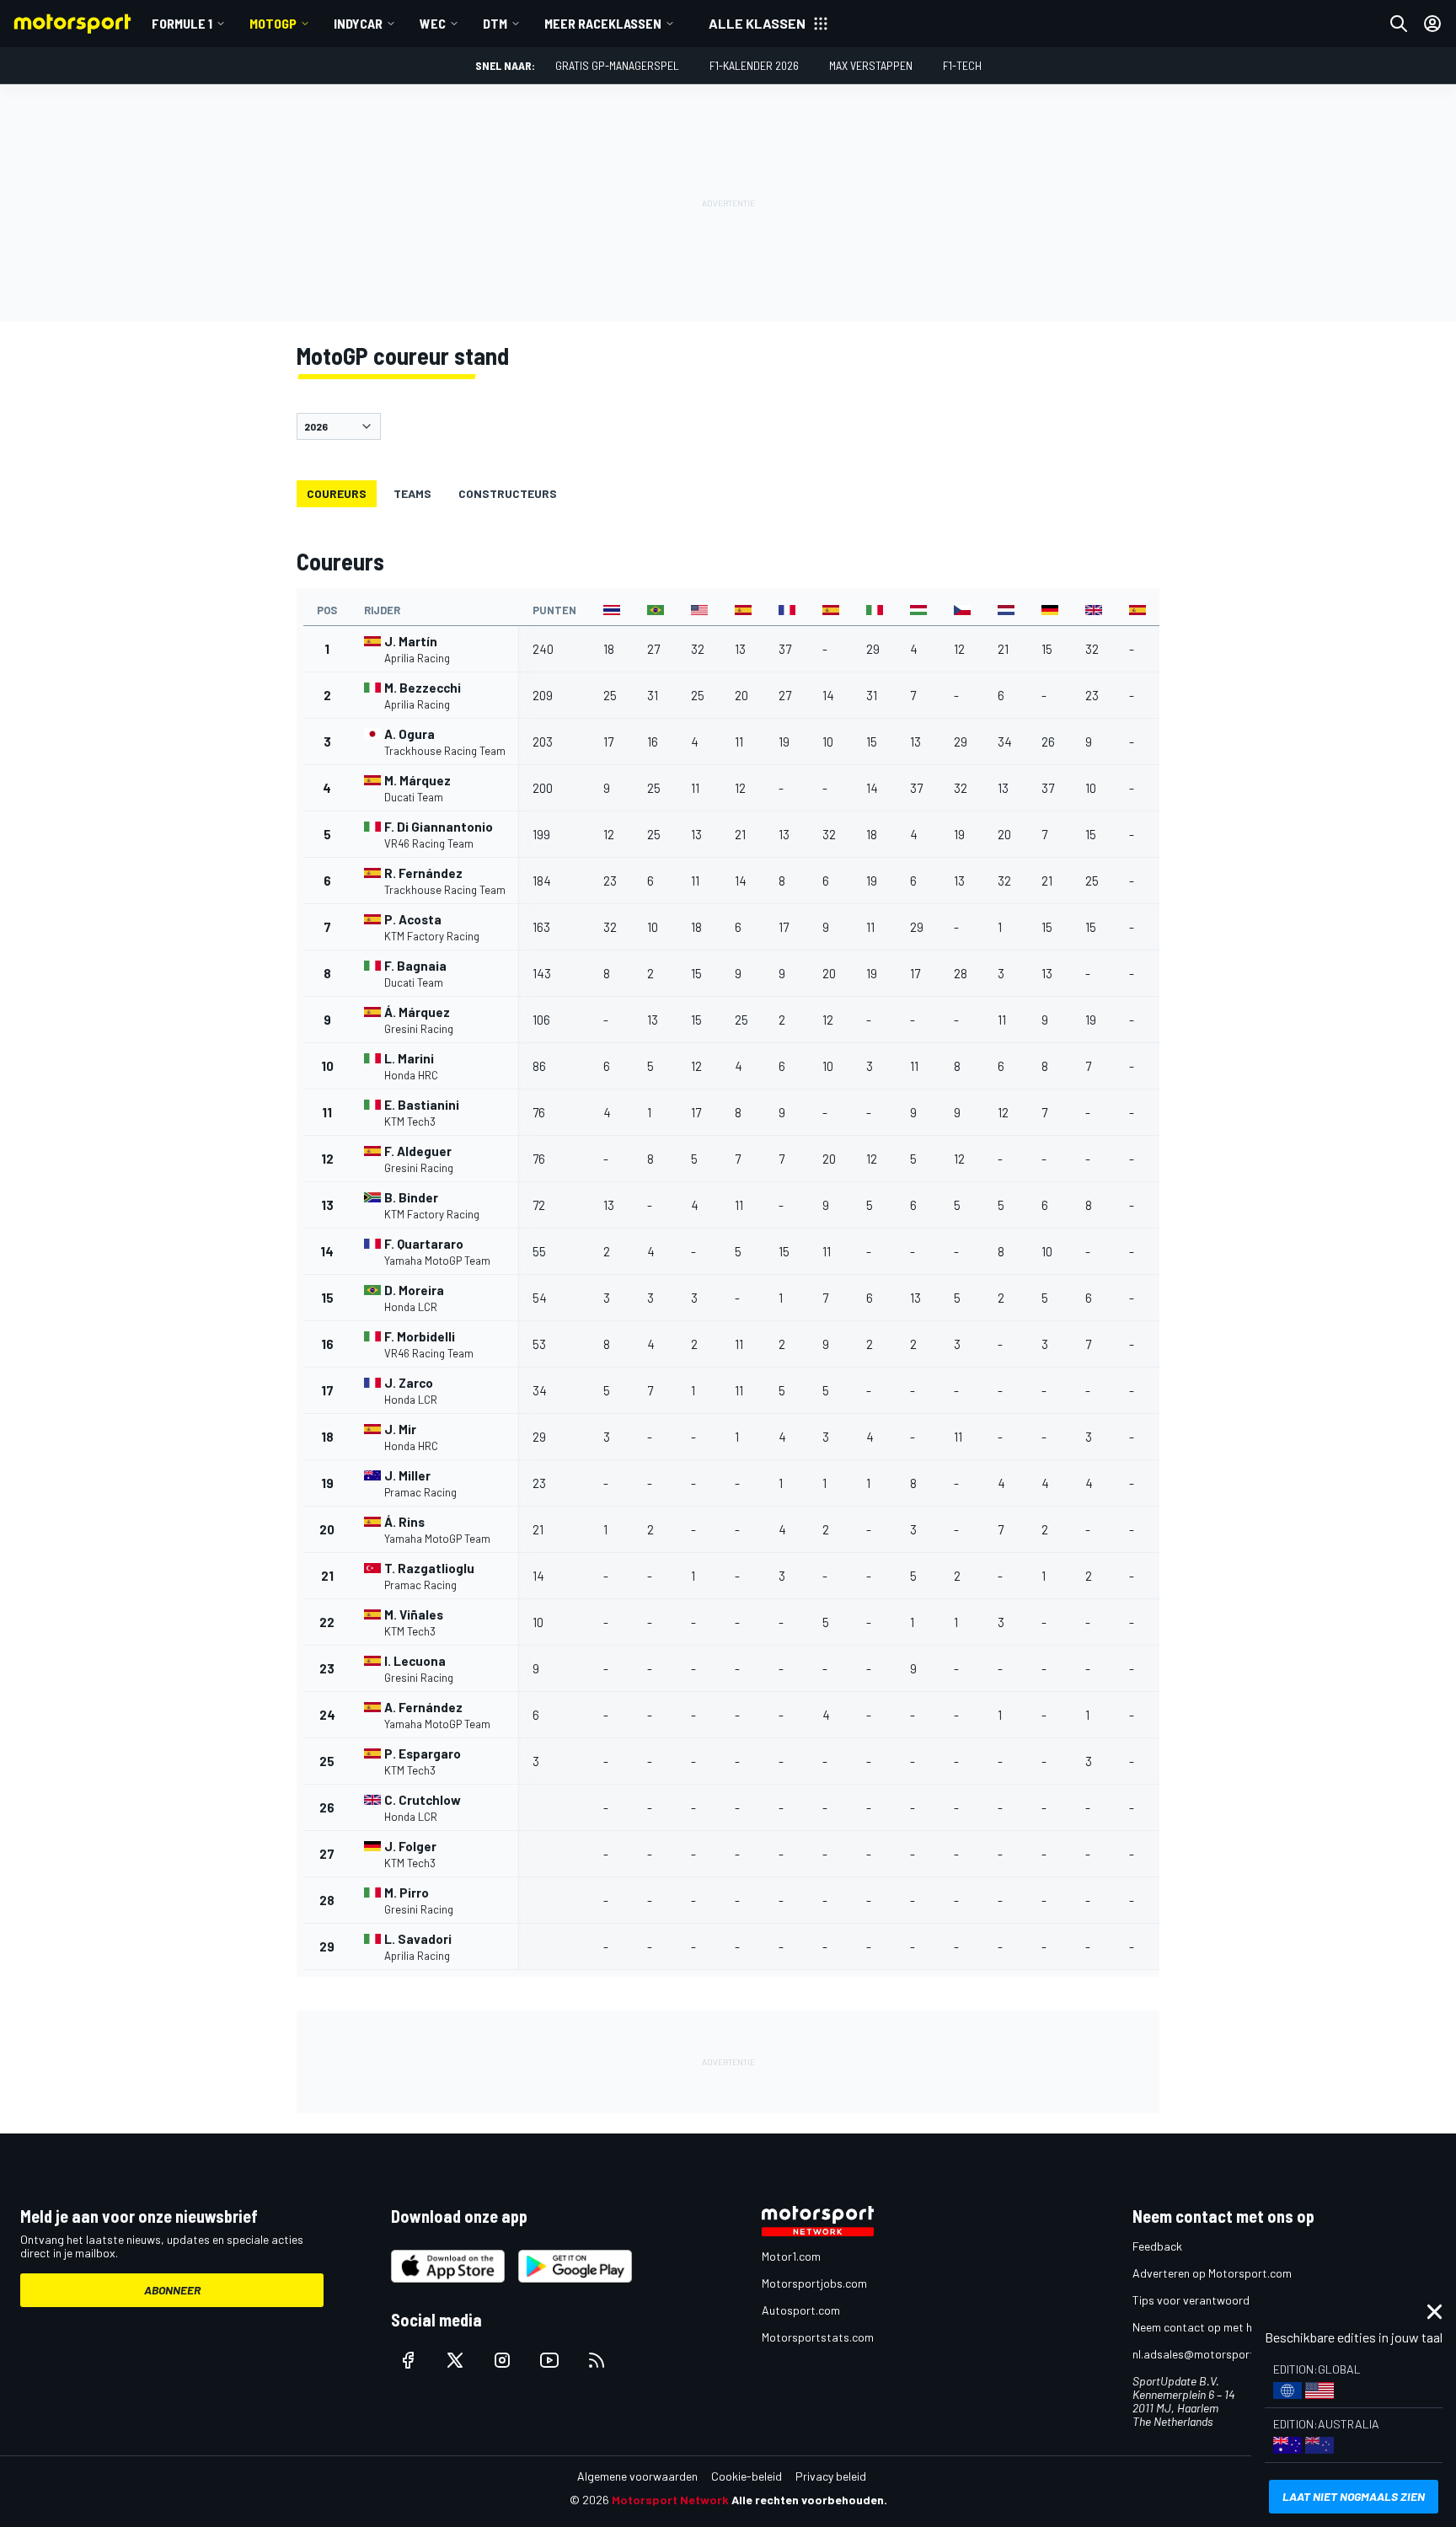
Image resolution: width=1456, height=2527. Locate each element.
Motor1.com (791, 2256)
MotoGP (273, 23)
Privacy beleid (831, 2476)
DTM (495, 23)
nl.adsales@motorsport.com (1206, 2354)
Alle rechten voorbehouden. (809, 2500)
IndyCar (358, 23)
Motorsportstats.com (818, 2337)
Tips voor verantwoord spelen (1209, 2300)
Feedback (1157, 2246)
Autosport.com (801, 2310)
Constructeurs (508, 493)
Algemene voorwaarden (637, 2476)
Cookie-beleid (747, 2476)
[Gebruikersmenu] (1432, 24)
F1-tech (962, 65)
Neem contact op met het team (1212, 2327)
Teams (412, 493)
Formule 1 (182, 23)
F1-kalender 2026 (754, 65)
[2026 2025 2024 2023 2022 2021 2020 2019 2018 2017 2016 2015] (728, 426)
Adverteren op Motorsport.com (1212, 2273)
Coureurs (337, 493)
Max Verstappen (871, 65)
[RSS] (597, 2360)
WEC (433, 23)
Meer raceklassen (603, 23)
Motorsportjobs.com (814, 2283)
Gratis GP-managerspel (617, 65)
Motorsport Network (670, 2500)
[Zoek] (1399, 24)
